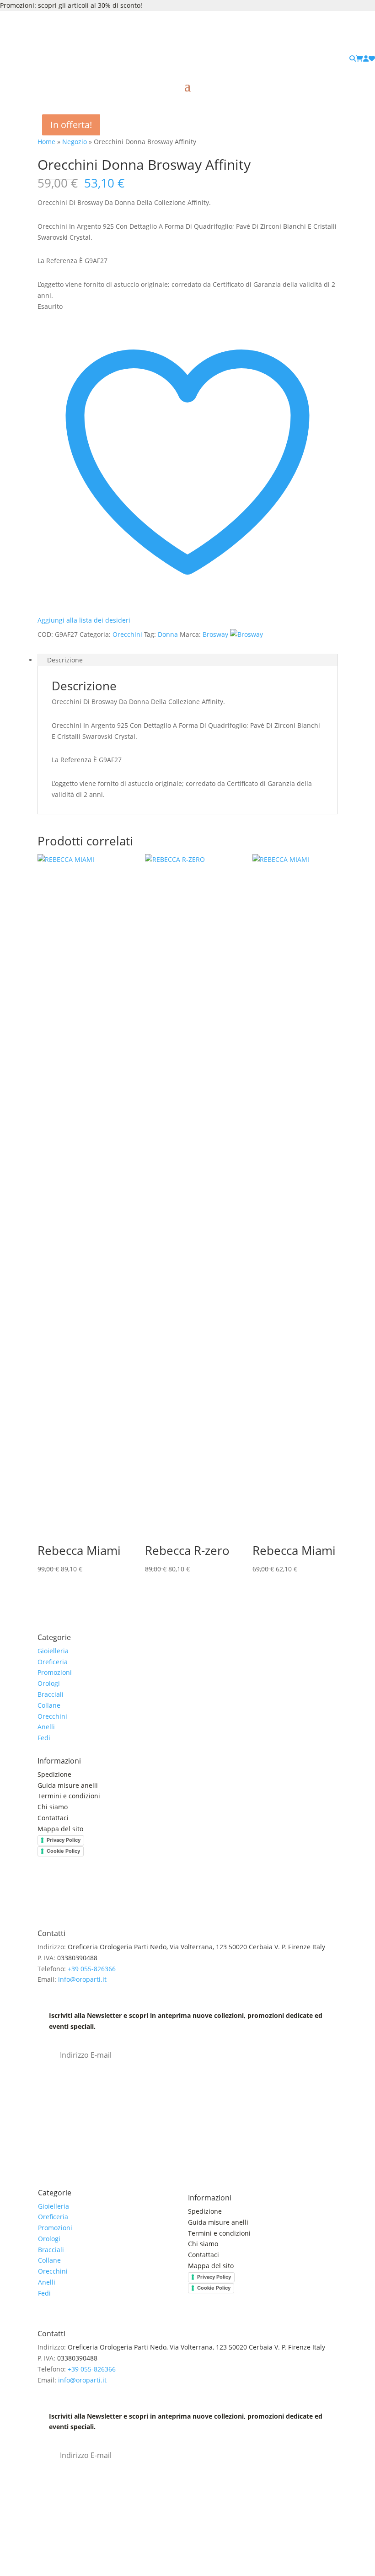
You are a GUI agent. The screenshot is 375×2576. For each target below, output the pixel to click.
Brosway (215, 634)
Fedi (44, 1738)
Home (46, 142)
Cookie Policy (63, 1851)
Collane (49, 1705)
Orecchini (127, 634)
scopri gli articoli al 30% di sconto (89, 5)
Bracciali (51, 1694)
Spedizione (54, 1774)
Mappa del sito (60, 1829)
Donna (168, 634)
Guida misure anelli (68, 1785)
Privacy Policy (64, 1840)
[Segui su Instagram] (63, 1891)
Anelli (46, 1727)
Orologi (49, 1683)
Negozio (75, 142)
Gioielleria (53, 1651)
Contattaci (53, 1818)
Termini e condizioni (70, 1796)
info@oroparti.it (82, 1979)
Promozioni (55, 1672)
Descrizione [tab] (65, 660)
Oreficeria (53, 1662)
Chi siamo (53, 1807)
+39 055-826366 (92, 1969)
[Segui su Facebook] (45, 1891)
